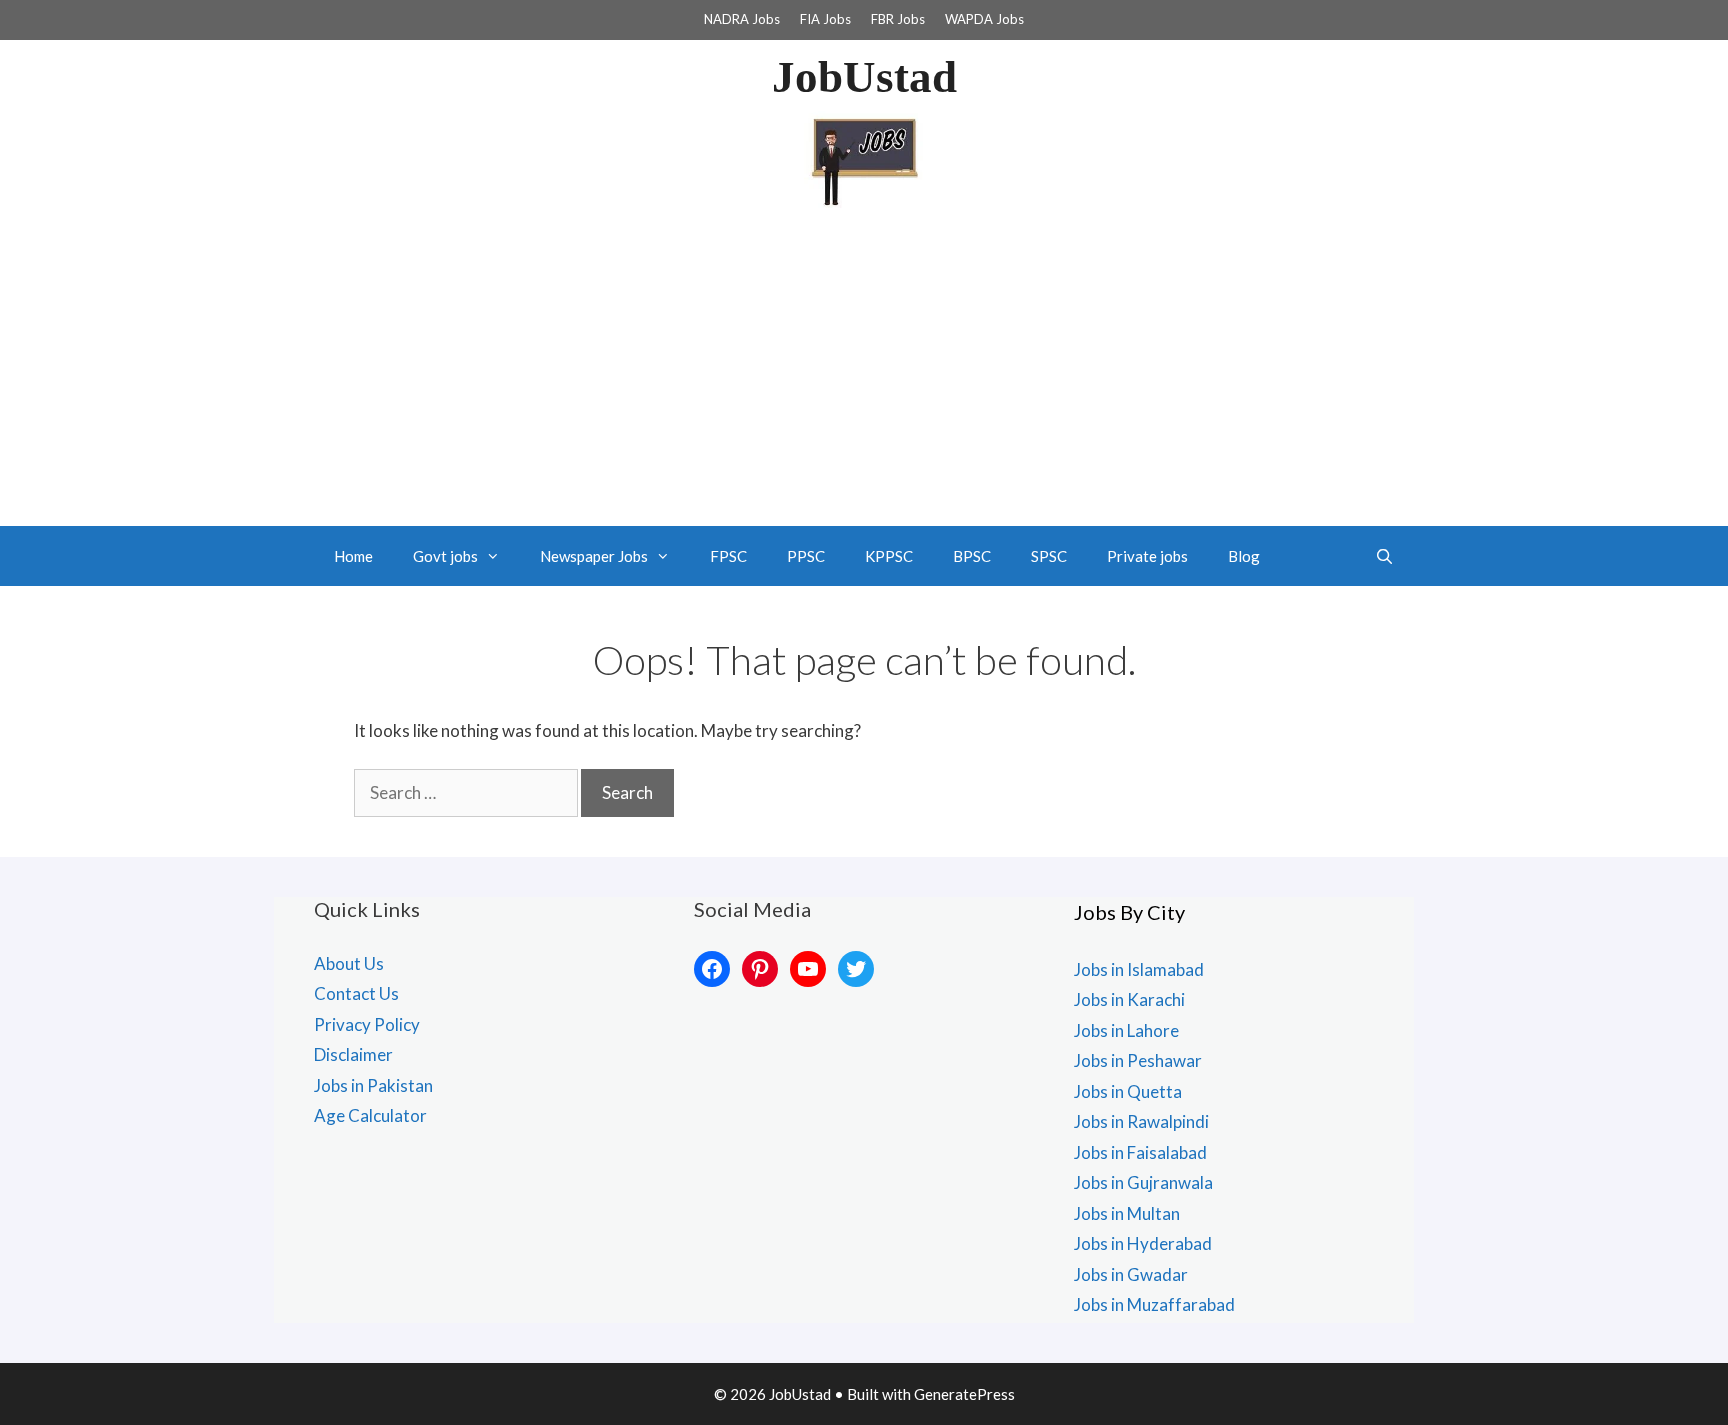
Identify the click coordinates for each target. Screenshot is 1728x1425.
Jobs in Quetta (1128, 1091)
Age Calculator (370, 1115)
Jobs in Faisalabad (1140, 1152)
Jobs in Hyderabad (1143, 1243)
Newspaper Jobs (594, 556)
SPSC (1049, 556)
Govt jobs (445, 556)
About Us (349, 963)
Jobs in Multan (1127, 1213)
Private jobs (1147, 556)
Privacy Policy (367, 1024)
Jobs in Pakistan (373, 1085)
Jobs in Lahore (1126, 1030)
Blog (1244, 556)
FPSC (728, 556)
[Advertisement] (864, 376)
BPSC (972, 556)
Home (353, 556)
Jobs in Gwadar (1131, 1274)
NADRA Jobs (742, 19)
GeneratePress (964, 1394)
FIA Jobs (825, 19)
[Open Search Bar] (1384, 556)
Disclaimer (353, 1054)
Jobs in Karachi (1129, 999)
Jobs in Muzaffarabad (1154, 1304)
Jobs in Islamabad (1139, 969)
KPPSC (889, 556)
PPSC (806, 556)
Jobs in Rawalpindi (1141, 1121)
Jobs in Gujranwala (1143, 1182)
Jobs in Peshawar (1138, 1060)
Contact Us (356, 993)
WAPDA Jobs (984, 19)
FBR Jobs (898, 19)
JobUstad (864, 77)
